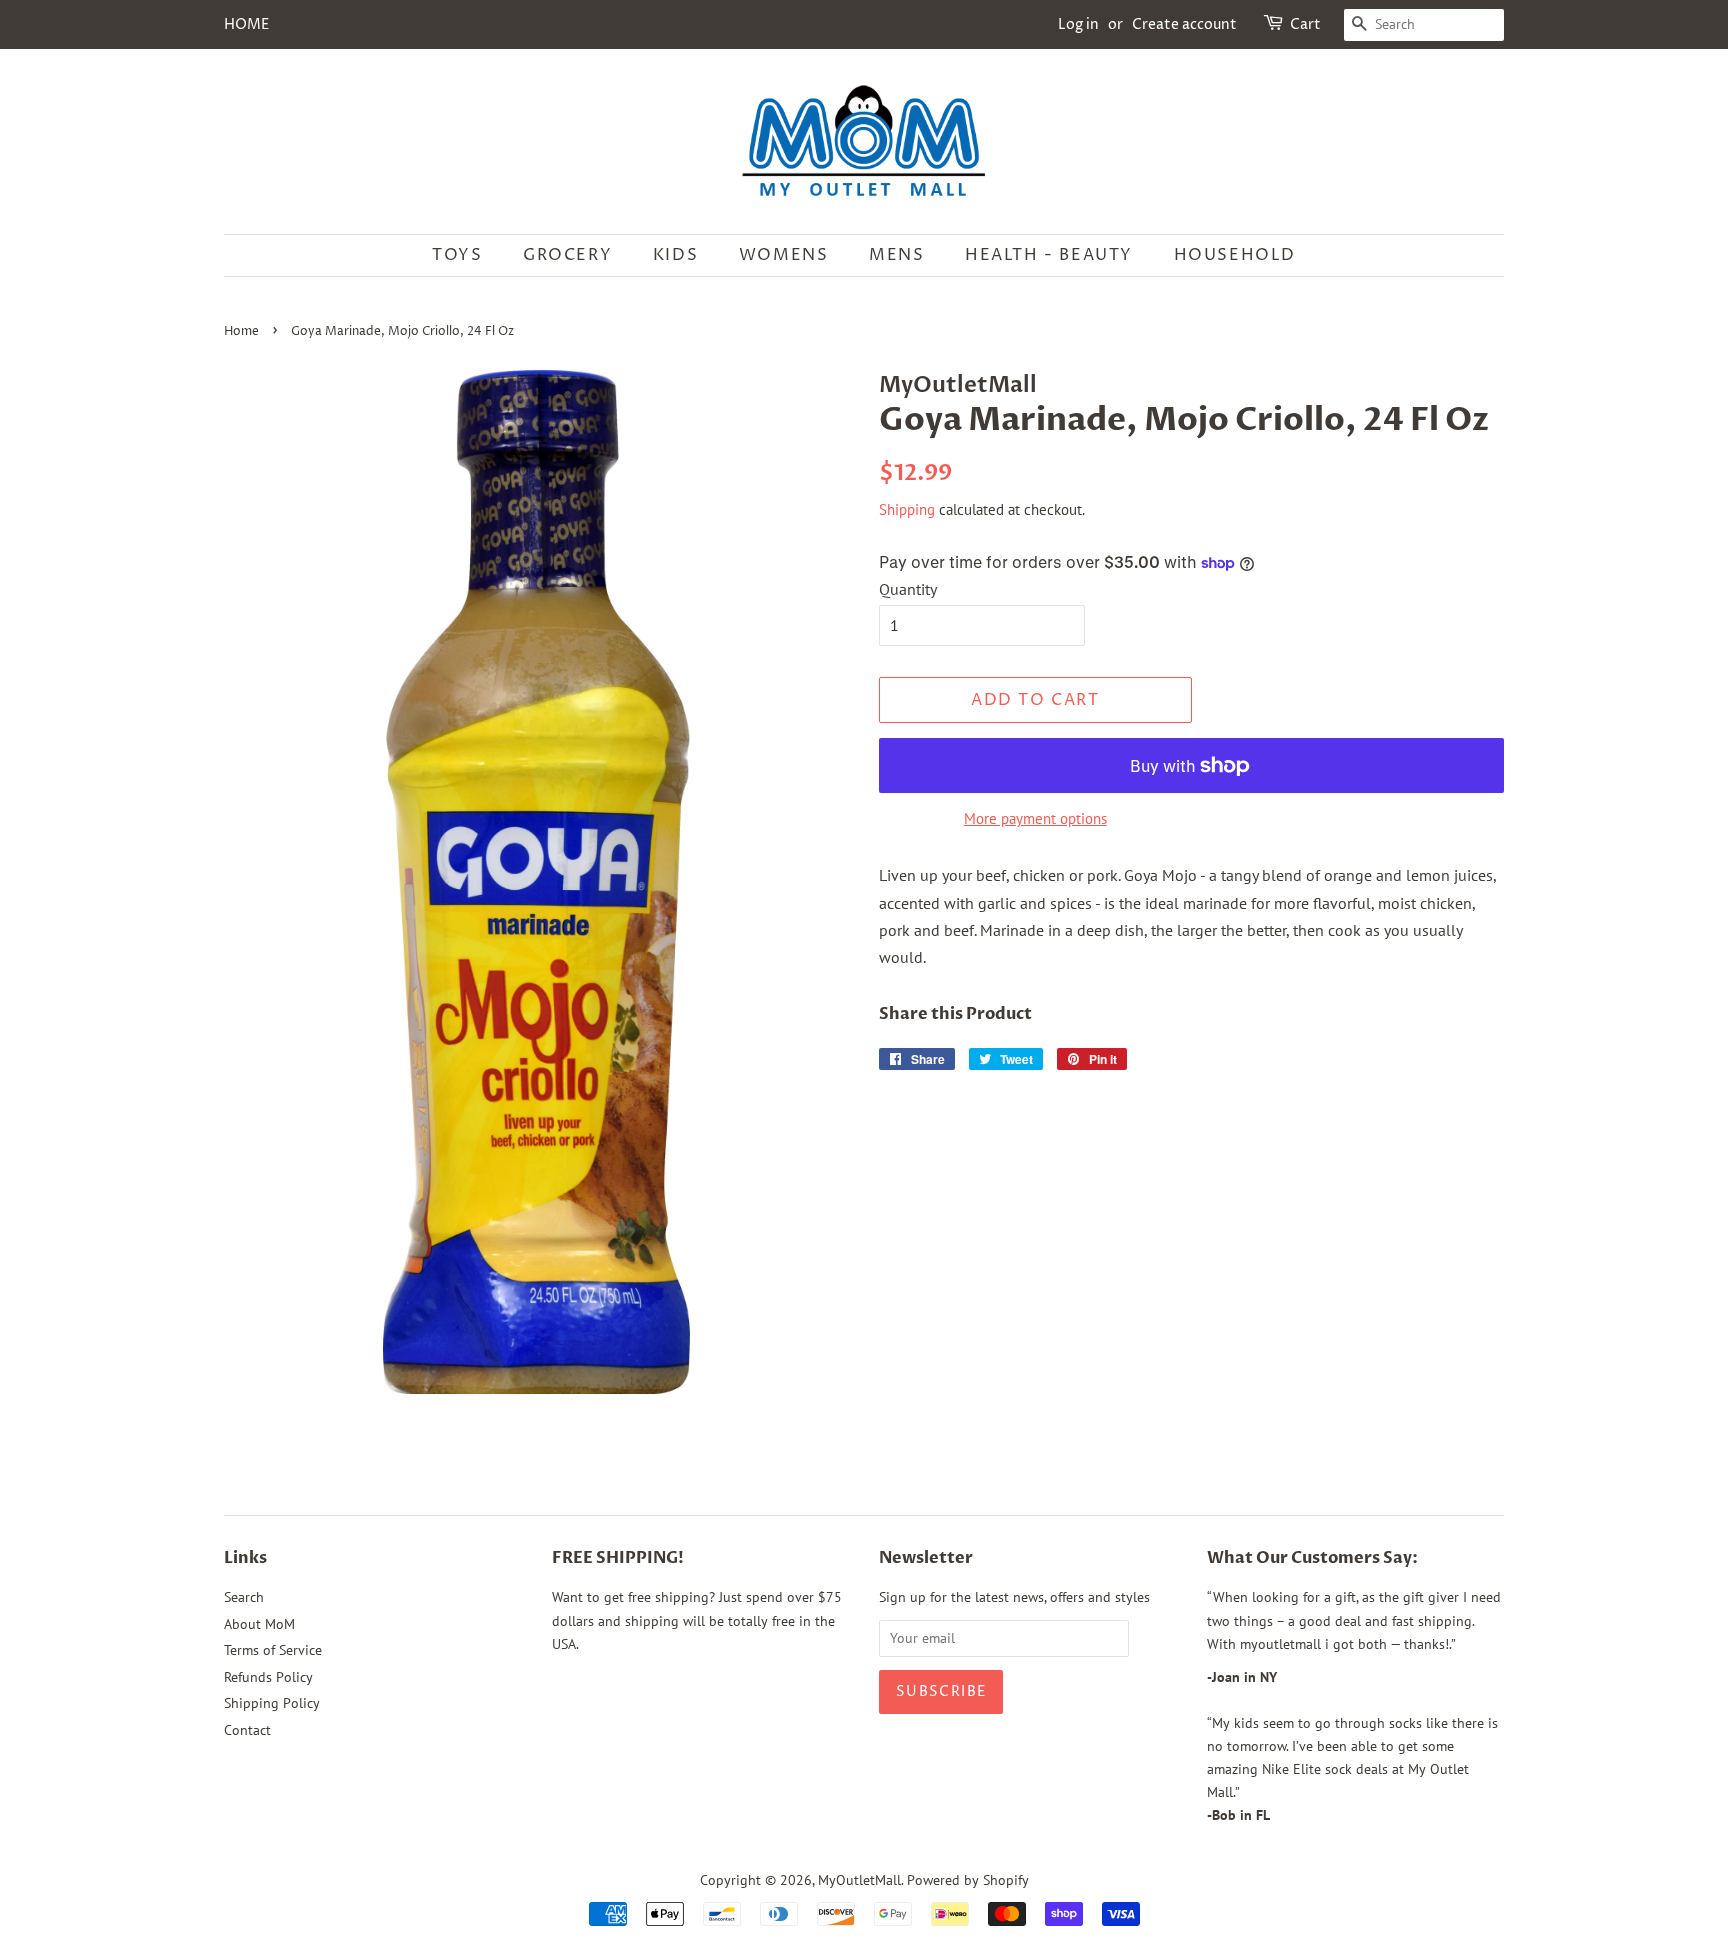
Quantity (908, 589)
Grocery (567, 255)
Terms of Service (273, 1650)
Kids (675, 255)
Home (241, 331)
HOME (246, 24)
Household (1235, 255)
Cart (1305, 24)
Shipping (907, 509)
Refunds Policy (268, 1677)
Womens (784, 255)
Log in (1078, 24)
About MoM (259, 1624)
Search (244, 1597)
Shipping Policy (272, 1703)
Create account (1184, 24)
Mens (896, 255)
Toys (457, 255)
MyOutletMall (859, 1880)
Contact (247, 1730)
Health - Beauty (1049, 255)
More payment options (1035, 818)
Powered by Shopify (968, 1880)
